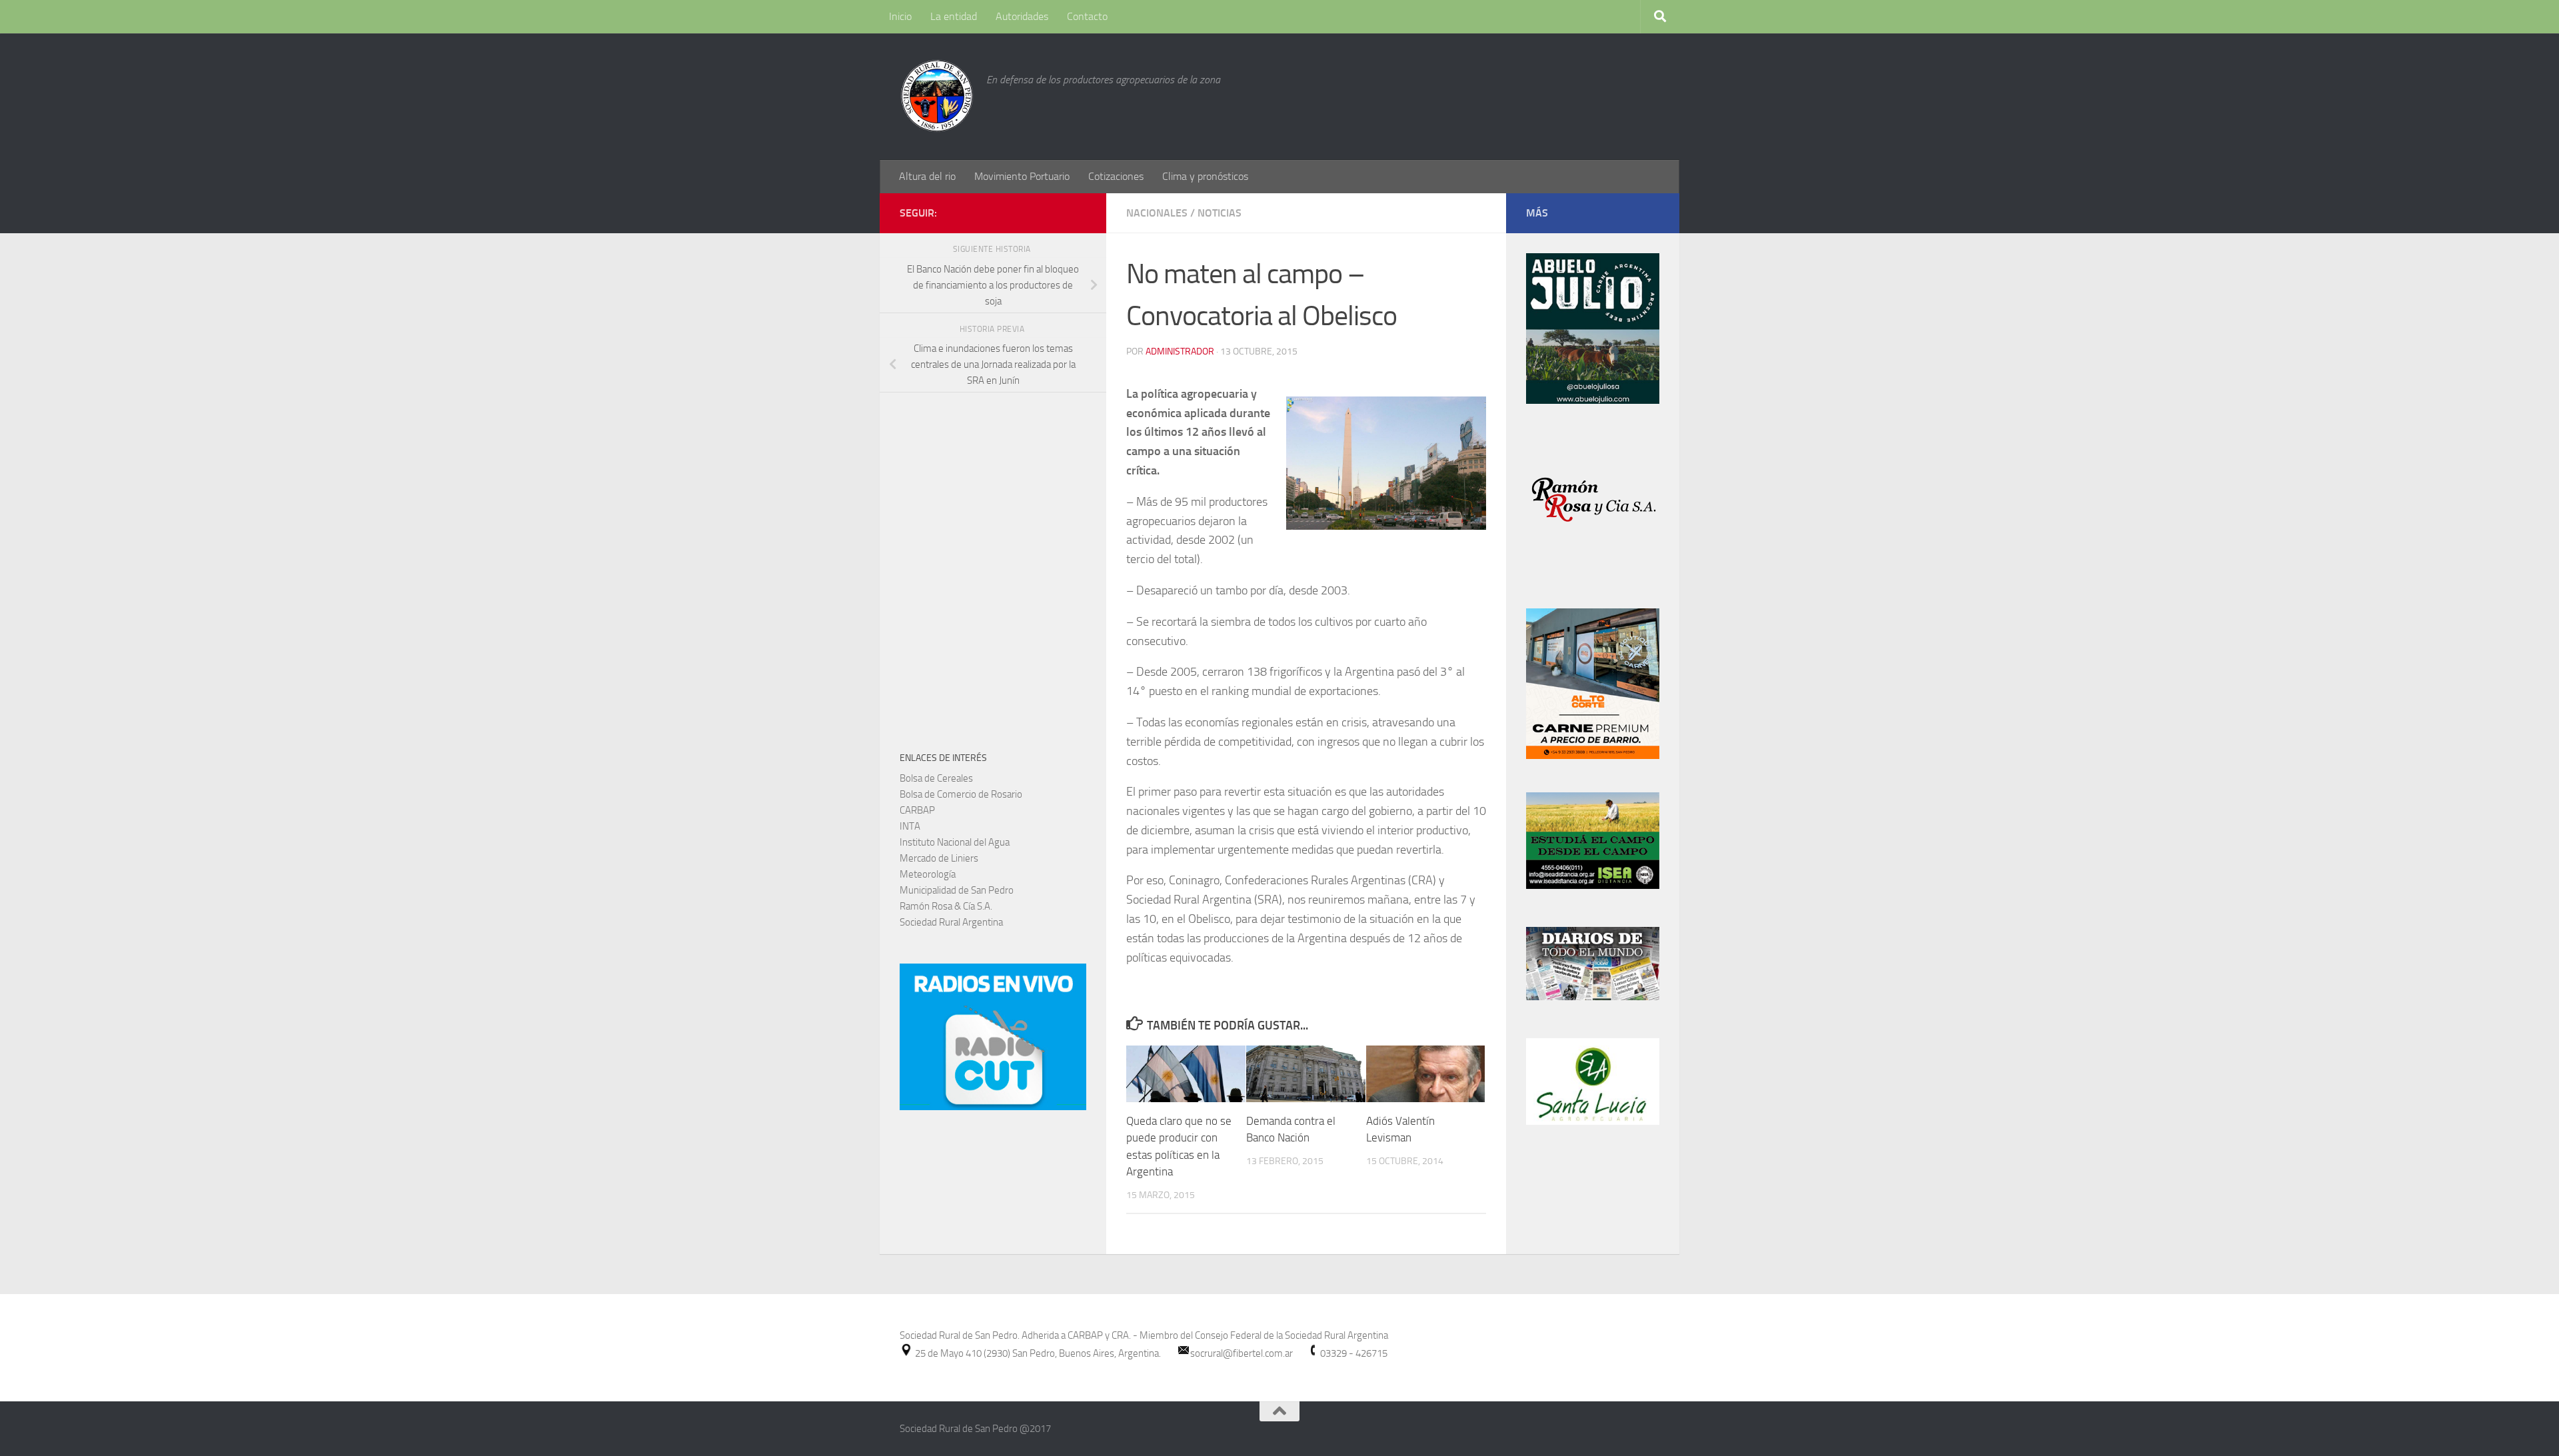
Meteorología (928, 874)
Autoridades (1022, 16)
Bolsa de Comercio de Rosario (961, 794)
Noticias (1220, 213)
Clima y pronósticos (1205, 176)
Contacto (1087, 16)
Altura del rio (927, 176)
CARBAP (917, 810)
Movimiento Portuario (1022, 176)
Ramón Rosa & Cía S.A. (946, 906)
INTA (910, 826)
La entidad (954, 16)
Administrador (1180, 352)
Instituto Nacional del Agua (955, 842)
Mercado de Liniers (939, 858)
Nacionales (1157, 213)
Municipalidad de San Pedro (957, 890)
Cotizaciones (1116, 176)
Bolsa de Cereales (936, 778)
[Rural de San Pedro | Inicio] (936, 97)
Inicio (900, 16)
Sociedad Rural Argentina (951, 922)
